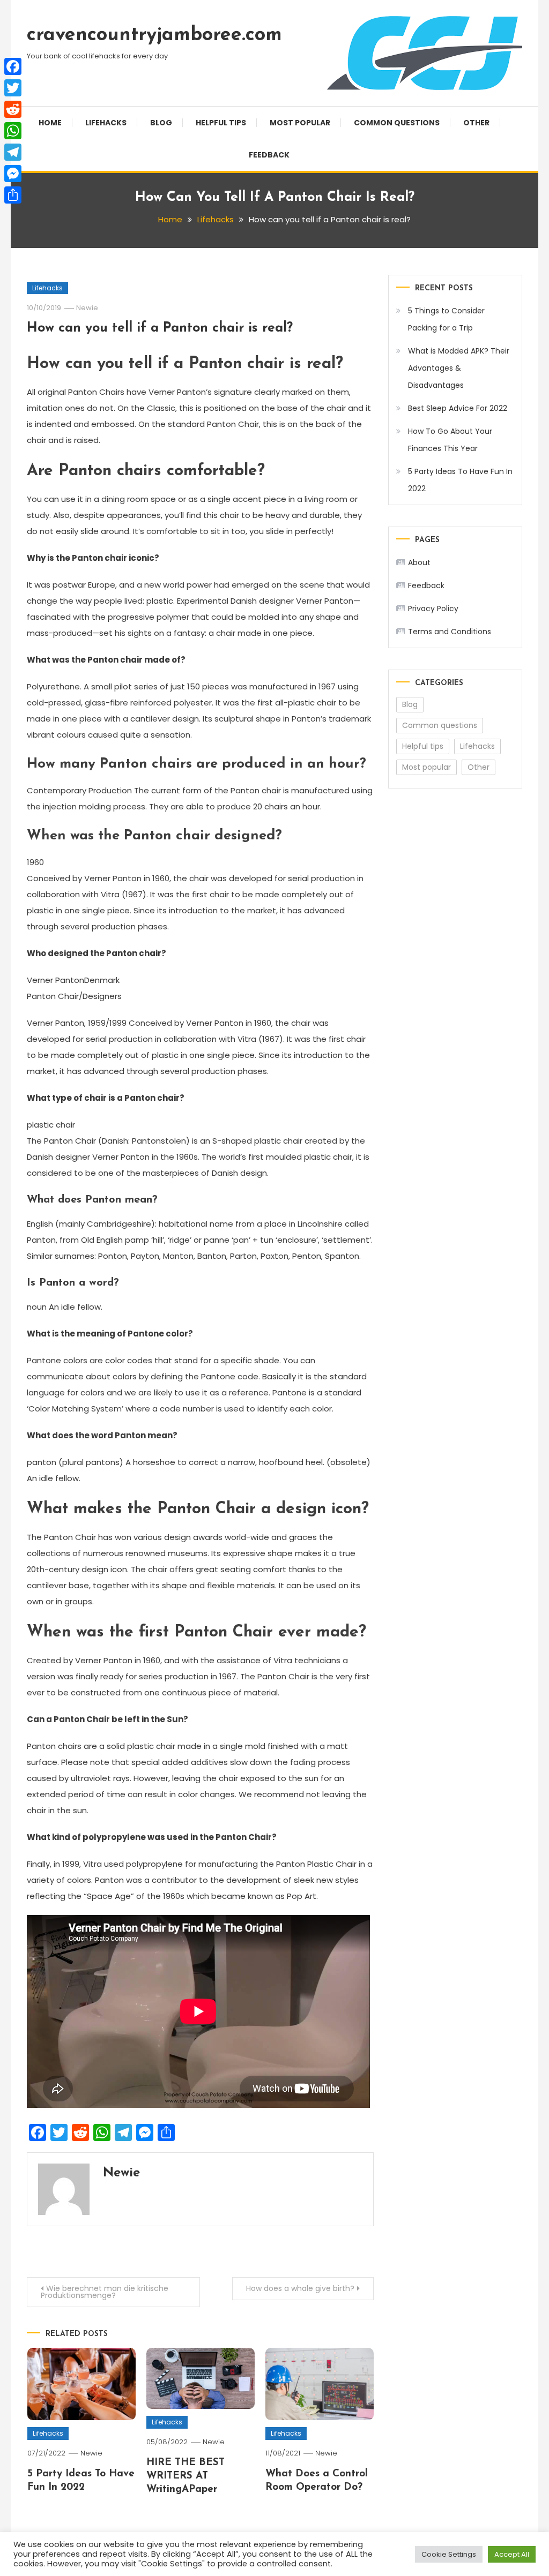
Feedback (269, 155)
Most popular (300, 123)
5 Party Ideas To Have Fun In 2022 (460, 480)
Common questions (397, 123)
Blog (161, 123)
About (419, 562)
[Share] (13, 195)
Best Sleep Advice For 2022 (458, 408)
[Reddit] (13, 109)
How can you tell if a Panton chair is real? (160, 328)
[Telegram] (13, 152)
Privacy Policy (433, 609)
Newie (87, 308)
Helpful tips (221, 123)
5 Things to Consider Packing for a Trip (446, 319)
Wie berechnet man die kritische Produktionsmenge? (105, 2292)
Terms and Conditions (450, 632)
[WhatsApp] (13, 131)
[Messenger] (13, 174)
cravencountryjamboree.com (154, 35)
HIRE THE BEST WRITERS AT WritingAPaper (186, 2476)
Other (476, 123)
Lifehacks (106, 123)
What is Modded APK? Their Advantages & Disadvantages (459, 368)
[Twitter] (13, 88)
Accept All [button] (512, 2554)
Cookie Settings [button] (449, 2554)
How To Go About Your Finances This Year (450, 440)
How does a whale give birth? (300, 2288)
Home (50, 123)
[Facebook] (13, 66)
